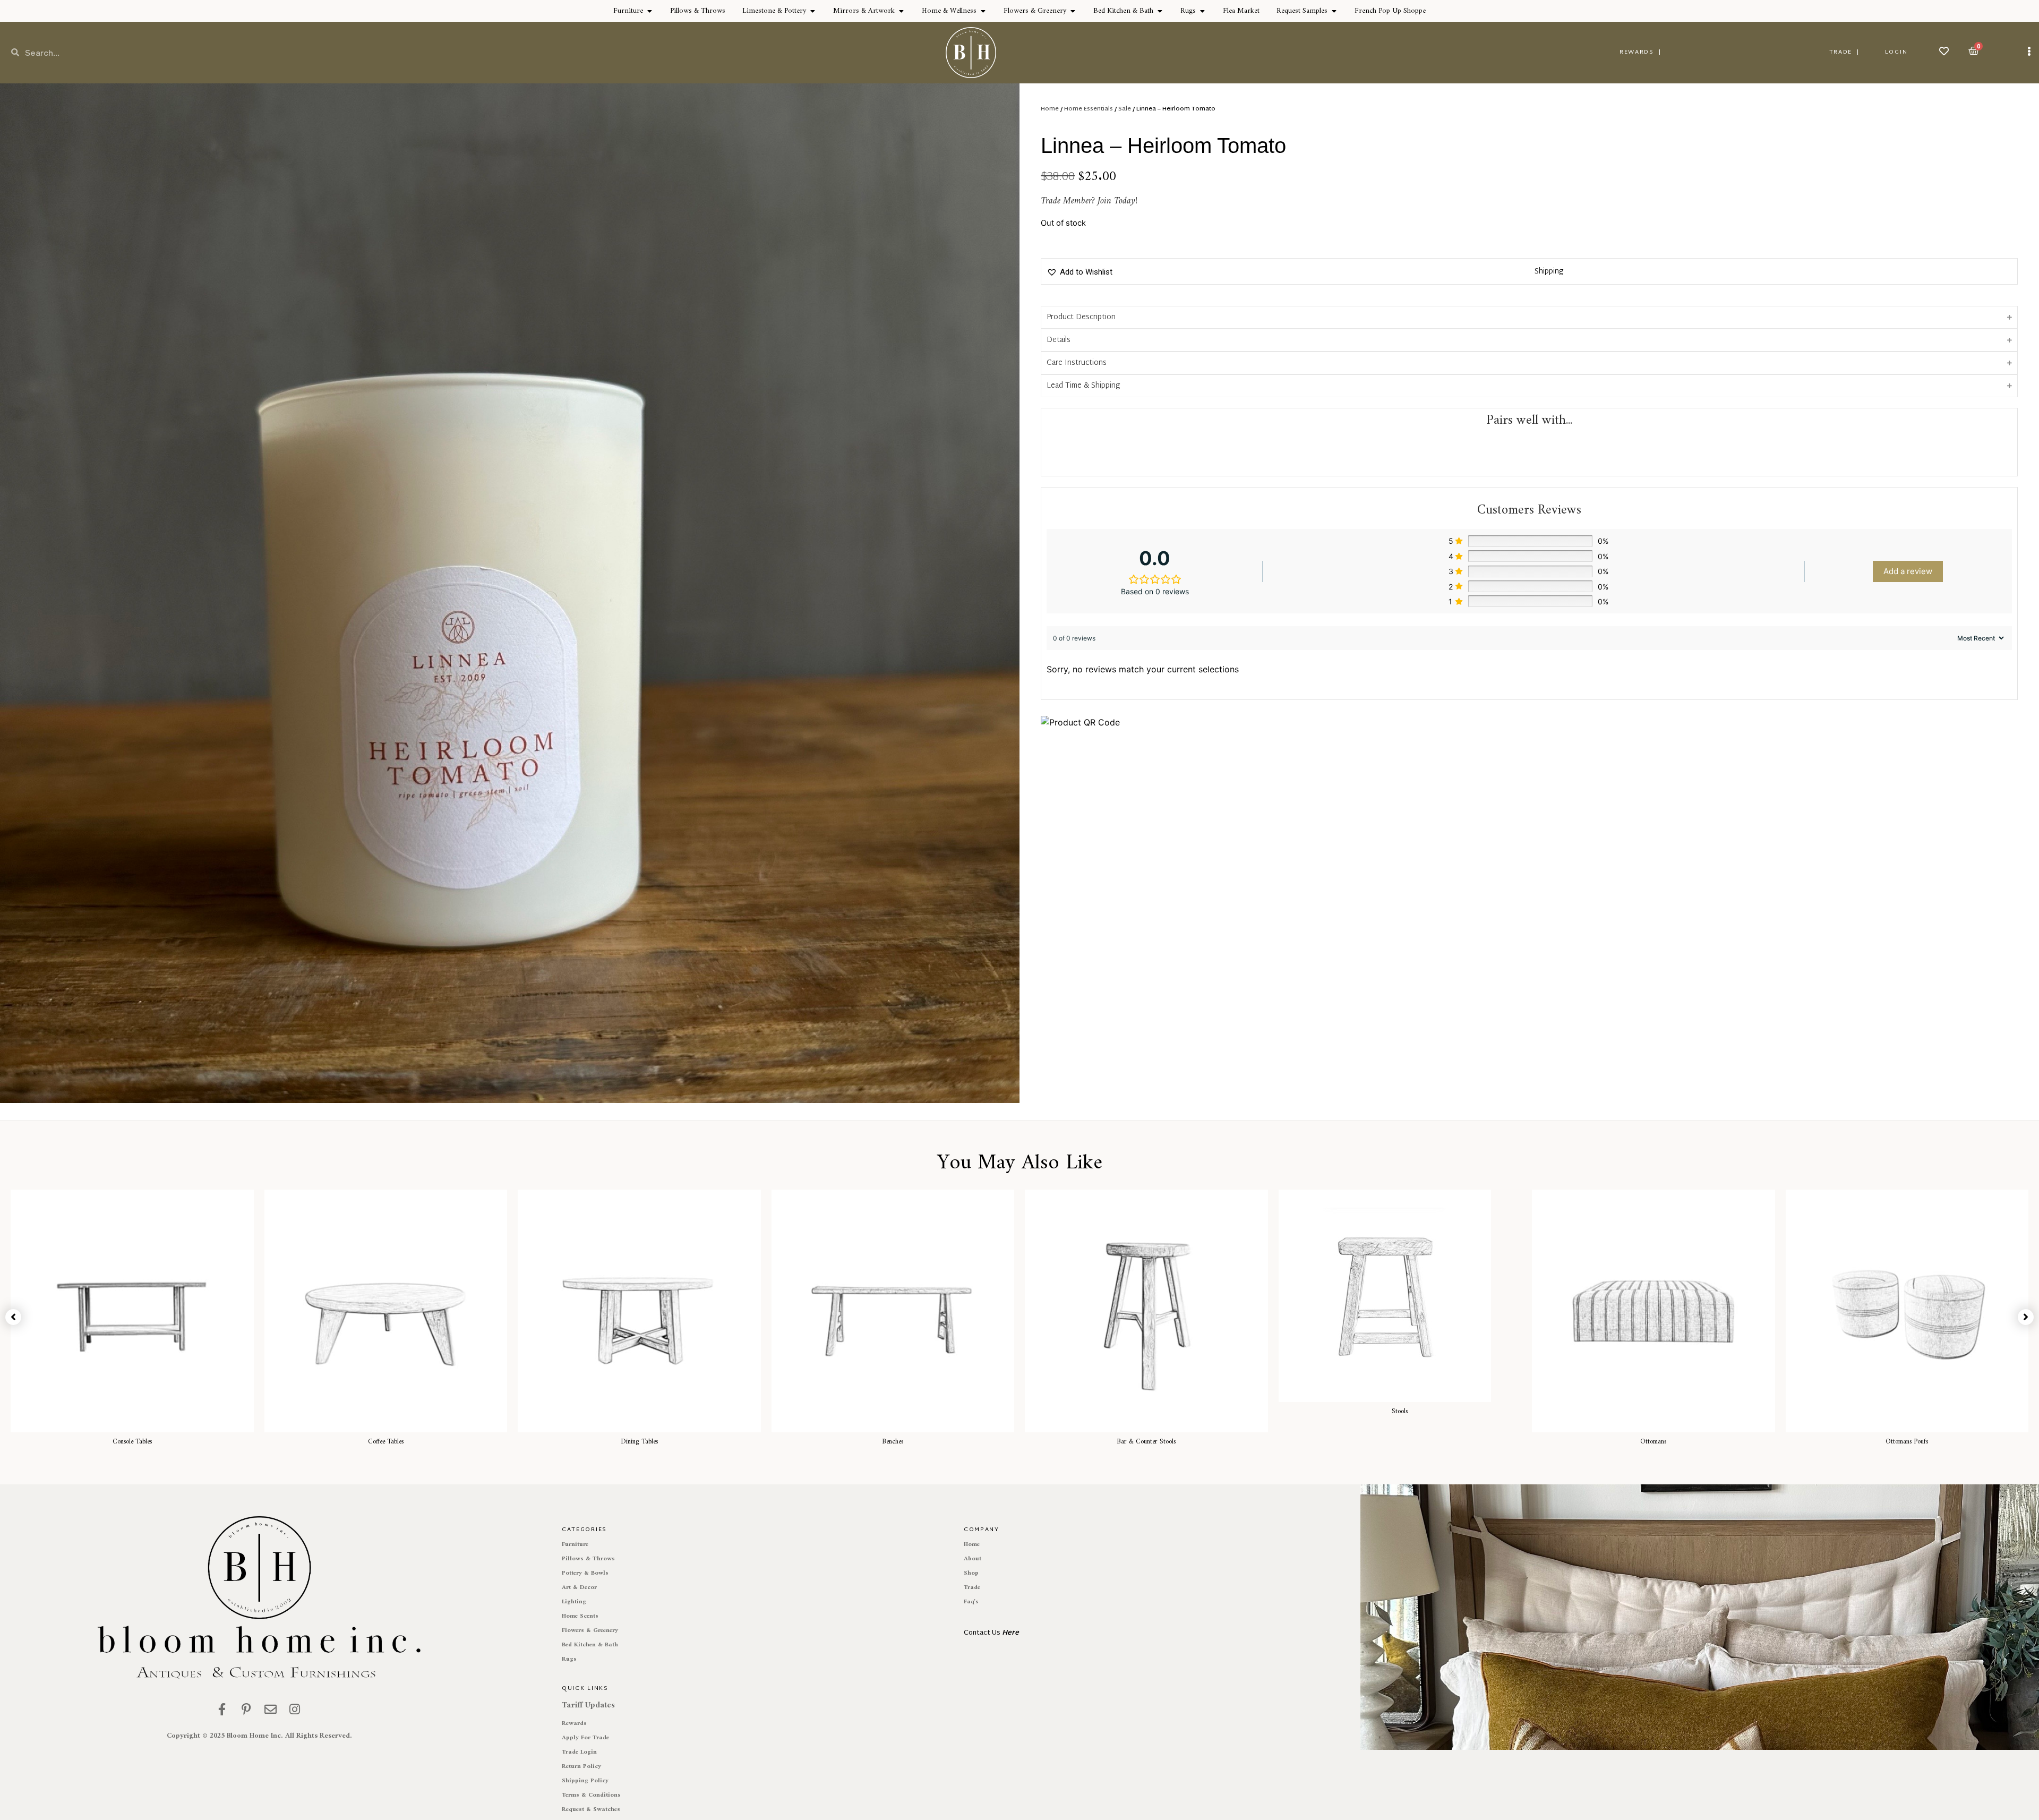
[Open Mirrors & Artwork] (901, 11)
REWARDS (1637, 52)
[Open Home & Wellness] (983, 11)
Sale (1125, 109)
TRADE (1841, 52)
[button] (1080, 272)
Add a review (1908, 571)
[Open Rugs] (1202, 11)
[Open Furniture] (649, 11)
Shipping (1549, 272)
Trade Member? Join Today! (1089, 201)
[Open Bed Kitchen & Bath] (1160, 11)
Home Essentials (1089, 109)
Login (1896, 52)
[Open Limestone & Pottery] (812, 11)
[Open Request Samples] (1334, 11)
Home (1050, 109)
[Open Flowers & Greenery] (1073, 11)
